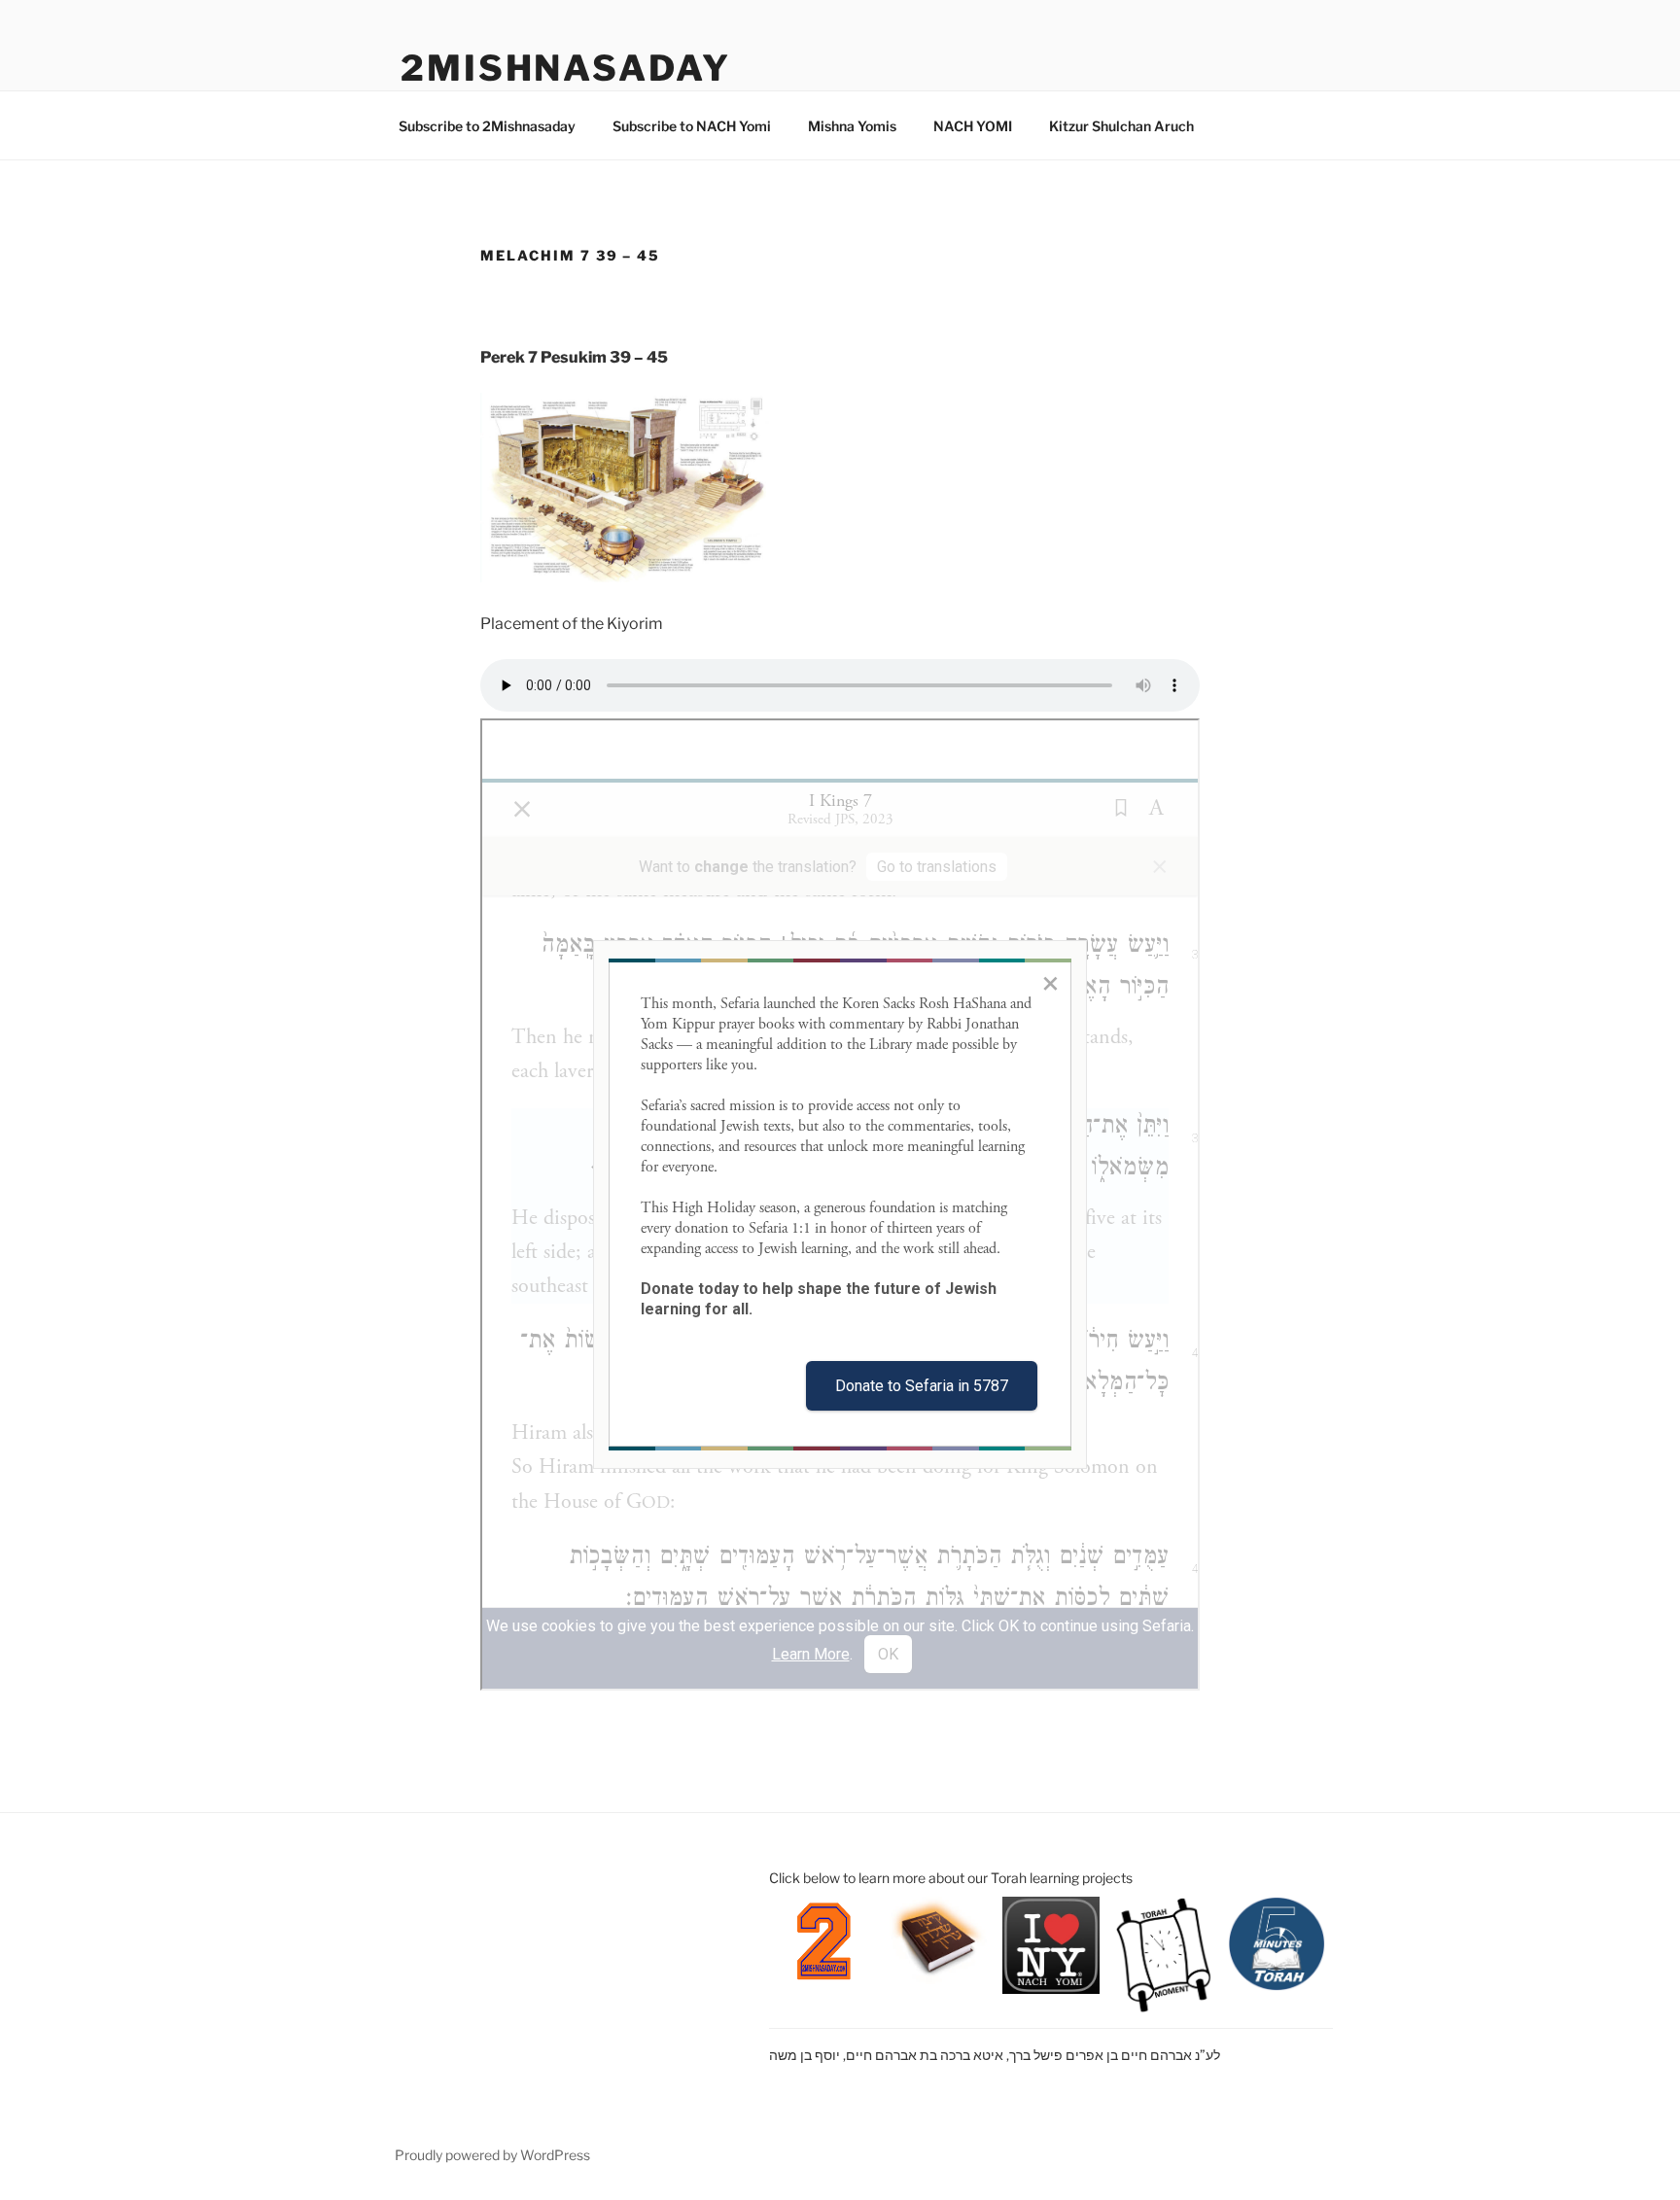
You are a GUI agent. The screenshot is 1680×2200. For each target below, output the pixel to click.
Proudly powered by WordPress (492, 2155)
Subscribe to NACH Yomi (692, 126)
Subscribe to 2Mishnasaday (487, 126)
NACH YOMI (973, 126)
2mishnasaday (566, 68)
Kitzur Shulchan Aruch (1121, 126)
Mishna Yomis (852, 126)
